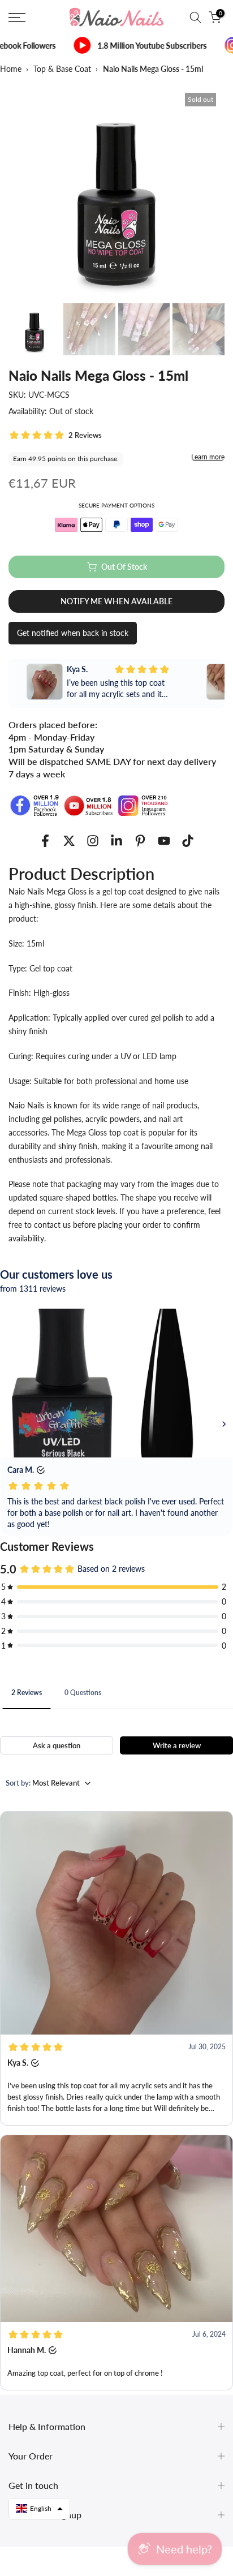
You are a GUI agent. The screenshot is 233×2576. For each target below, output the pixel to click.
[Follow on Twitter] (69, 841)
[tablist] (116, 1694)
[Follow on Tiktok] (188, 841)
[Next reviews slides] (224, 1424)
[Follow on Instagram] (93, 841)
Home (11, 69)
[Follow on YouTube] (164, 841)
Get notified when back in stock (73, 633)
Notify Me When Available (116, 601)
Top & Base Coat (62, 69)
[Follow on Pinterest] (140, 841)
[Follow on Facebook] (45, 841)
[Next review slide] (216, 683)
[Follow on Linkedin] (116, 841)
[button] (116, 1968)
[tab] (27, 1692)
